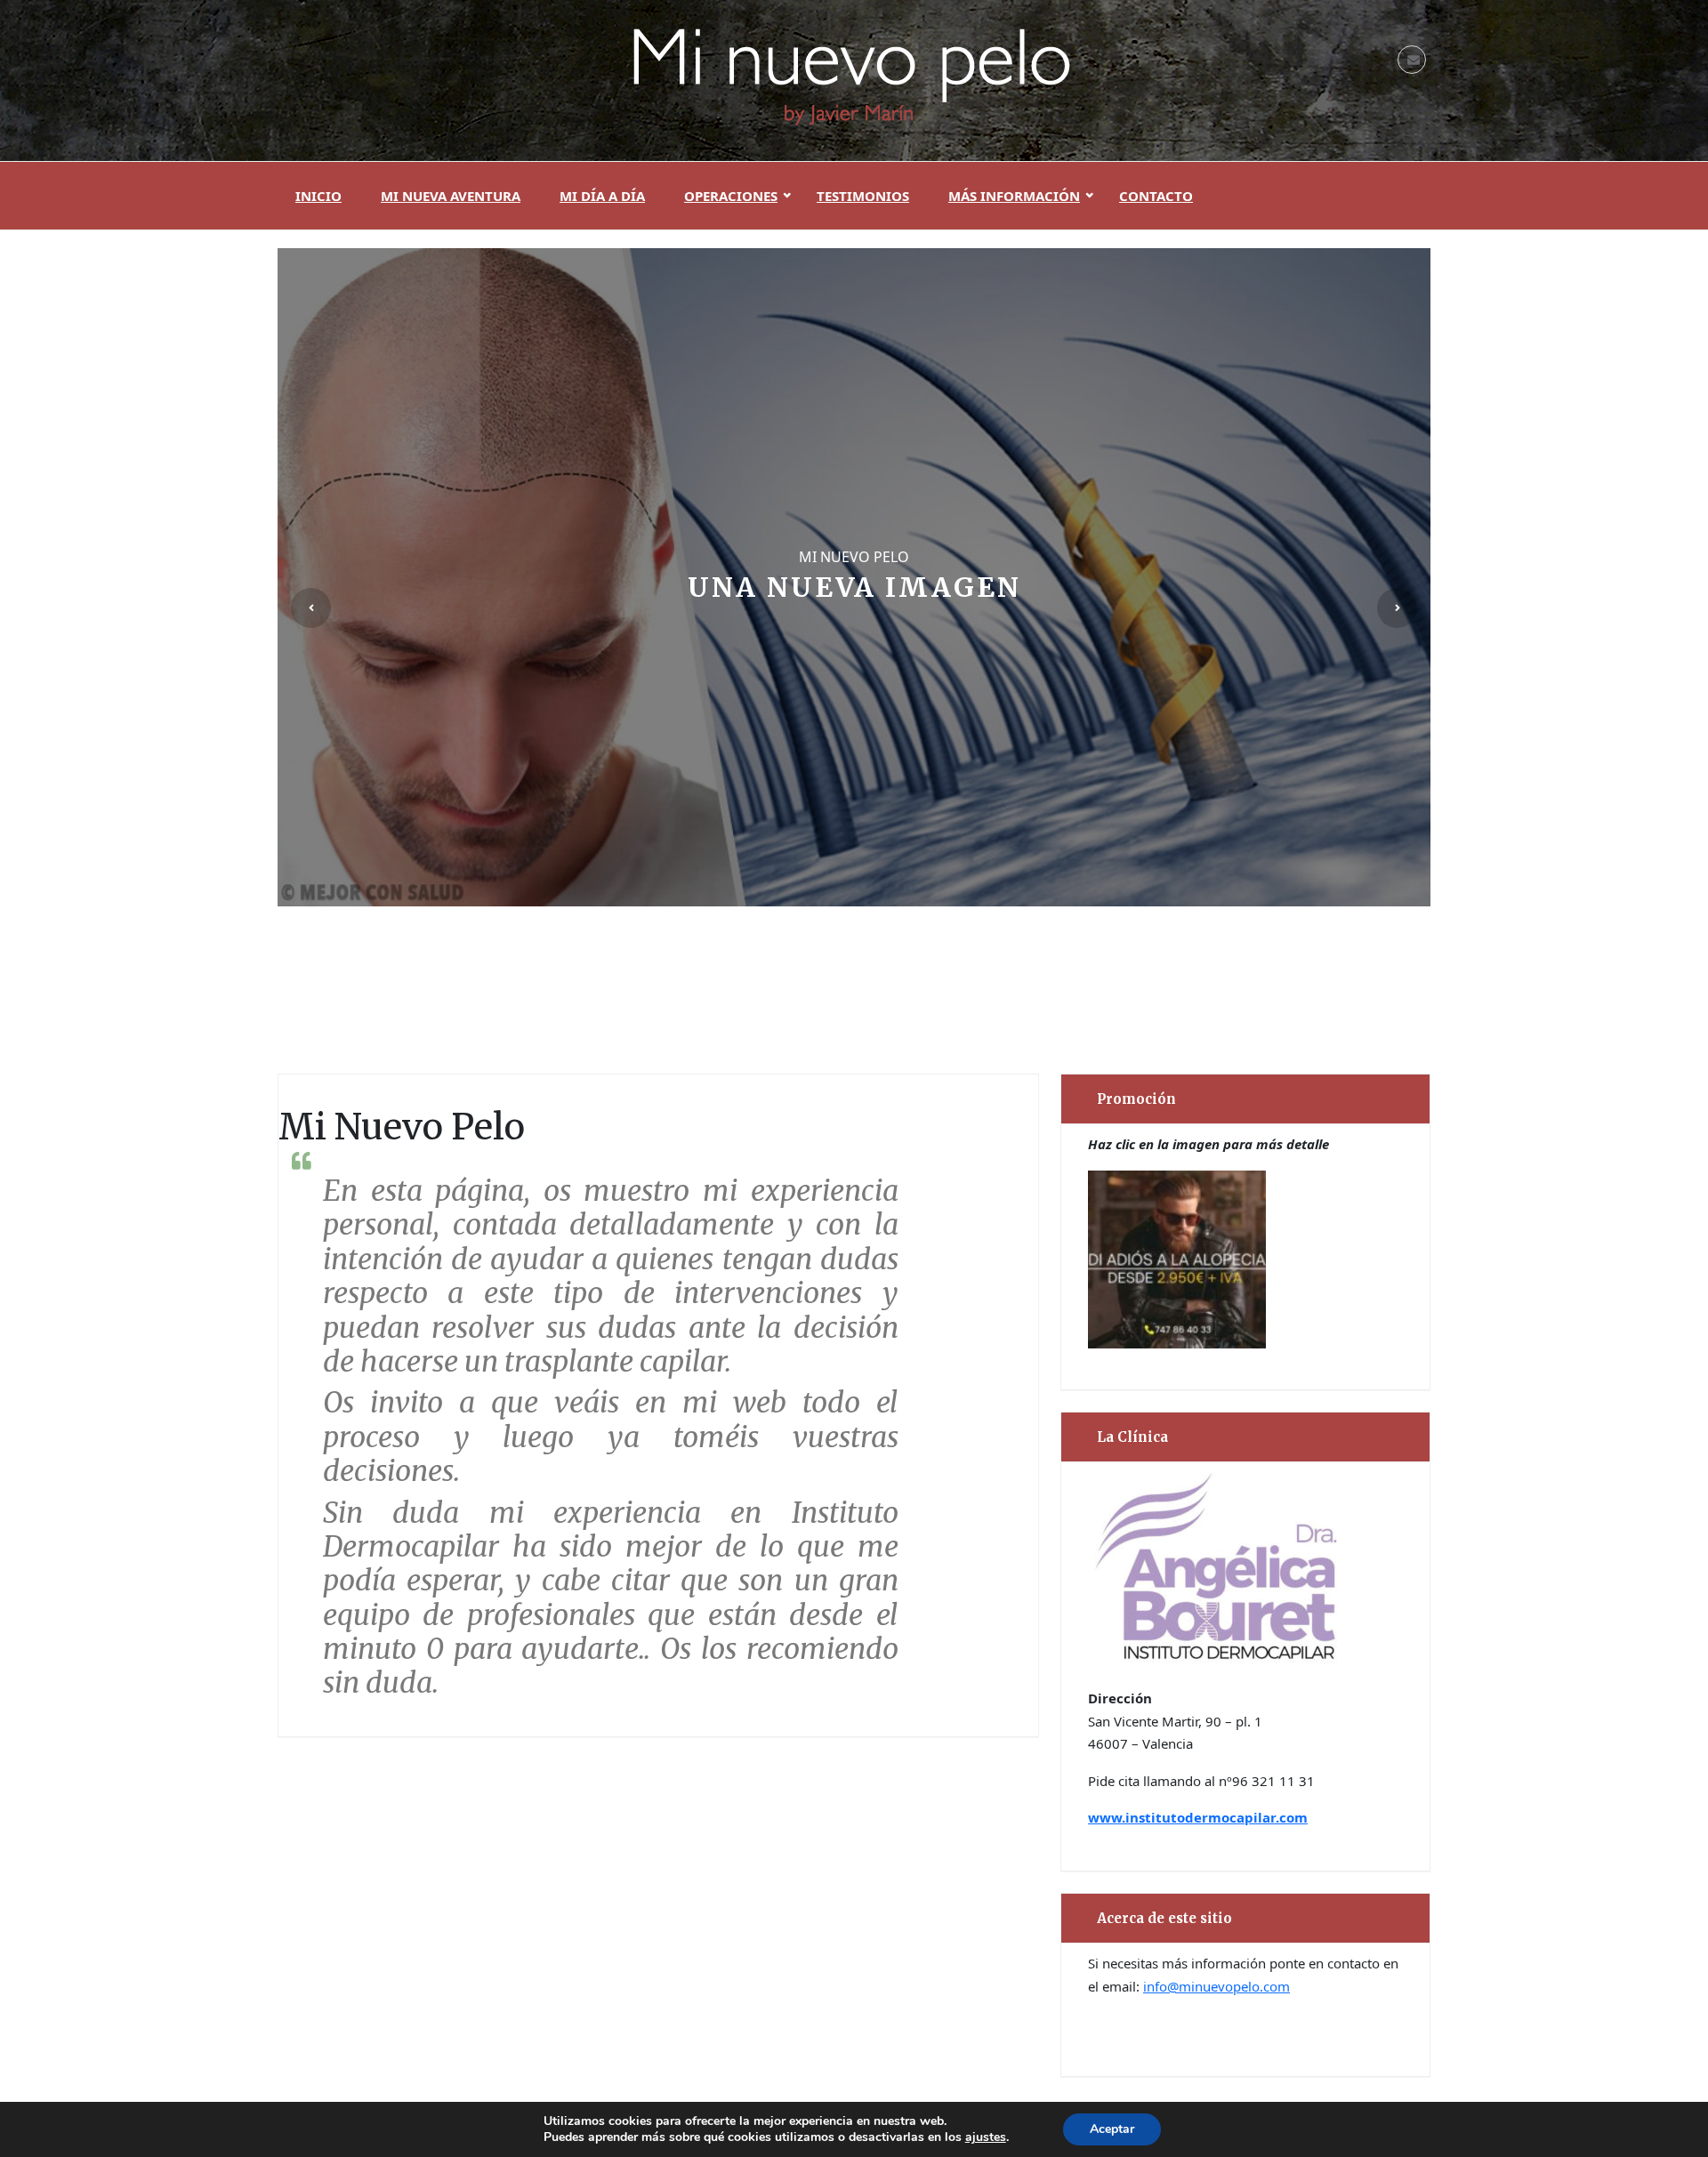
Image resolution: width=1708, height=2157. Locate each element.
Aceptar (1112, 2129)
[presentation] (311, 608)
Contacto (1156, 196)
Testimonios (863, 196)
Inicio (318, 196)
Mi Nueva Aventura (451, 196)
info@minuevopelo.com (1217, 1986)
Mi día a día (602, 196)
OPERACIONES (731, 196)
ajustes (986, 2137)
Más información (1014, 196)
